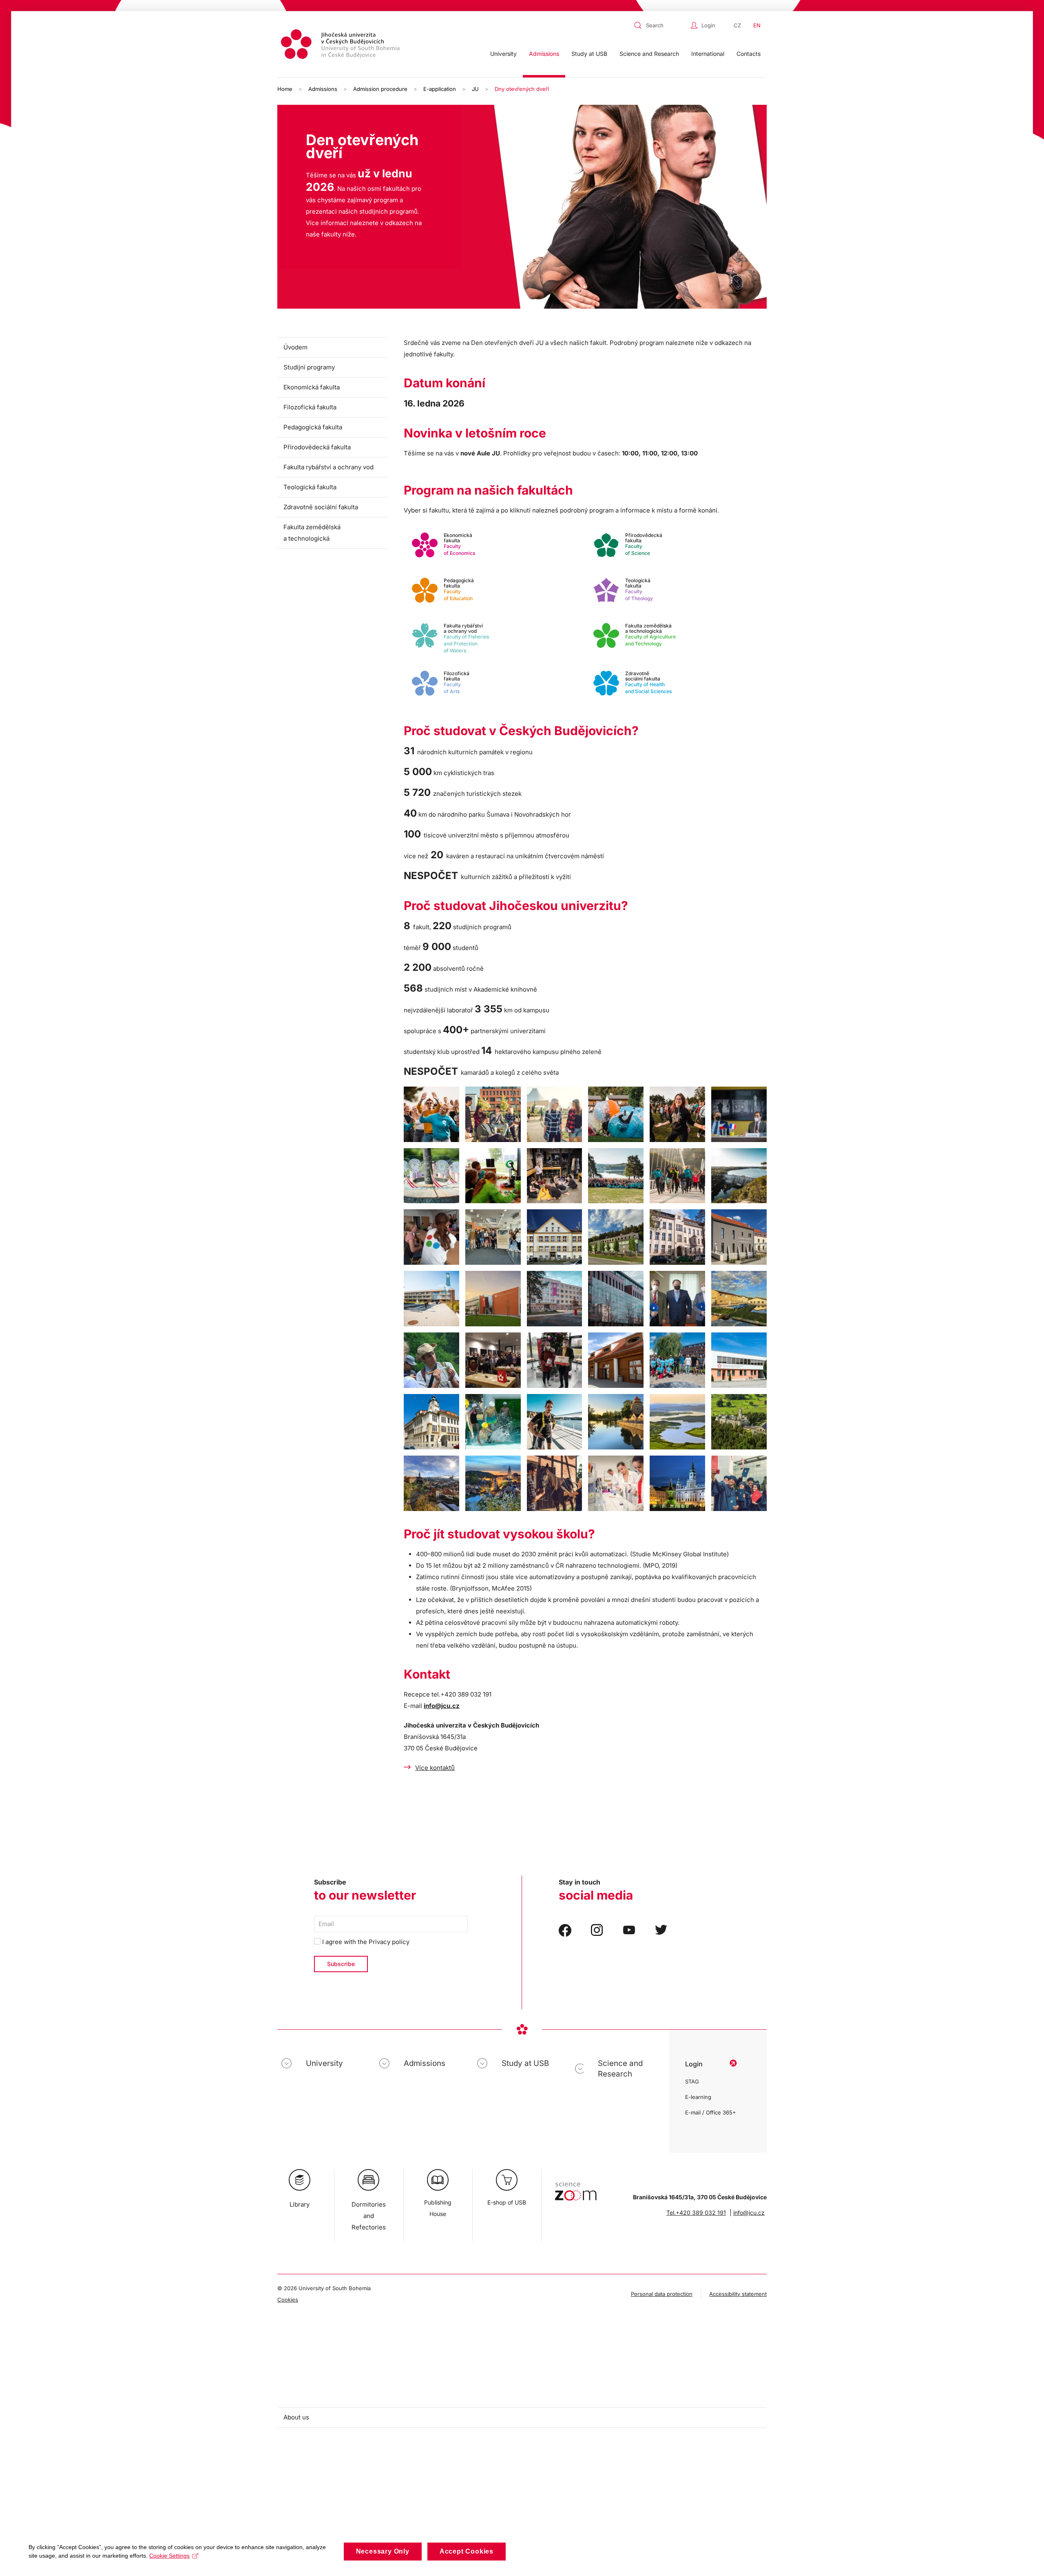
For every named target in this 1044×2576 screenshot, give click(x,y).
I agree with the (365, 1942)
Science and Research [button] (649, 54)
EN (757, 25)
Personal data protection (662, 2294)
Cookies (288, 2300)
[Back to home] (341, 45)
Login (708, 25)
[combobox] (660, 25)
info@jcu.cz (442, 1706)
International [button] (708, 54)
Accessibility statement (738, 2294)
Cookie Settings (169, 2556)
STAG (692, 2081)
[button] (431, 1114)
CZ (737, 25)
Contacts (749, 54)
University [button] (503, 54)
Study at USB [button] (589, 54)
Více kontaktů (435, 1768)
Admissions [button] (544, 54)
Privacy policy (389, 1942)
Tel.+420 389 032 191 (696, 2213)
